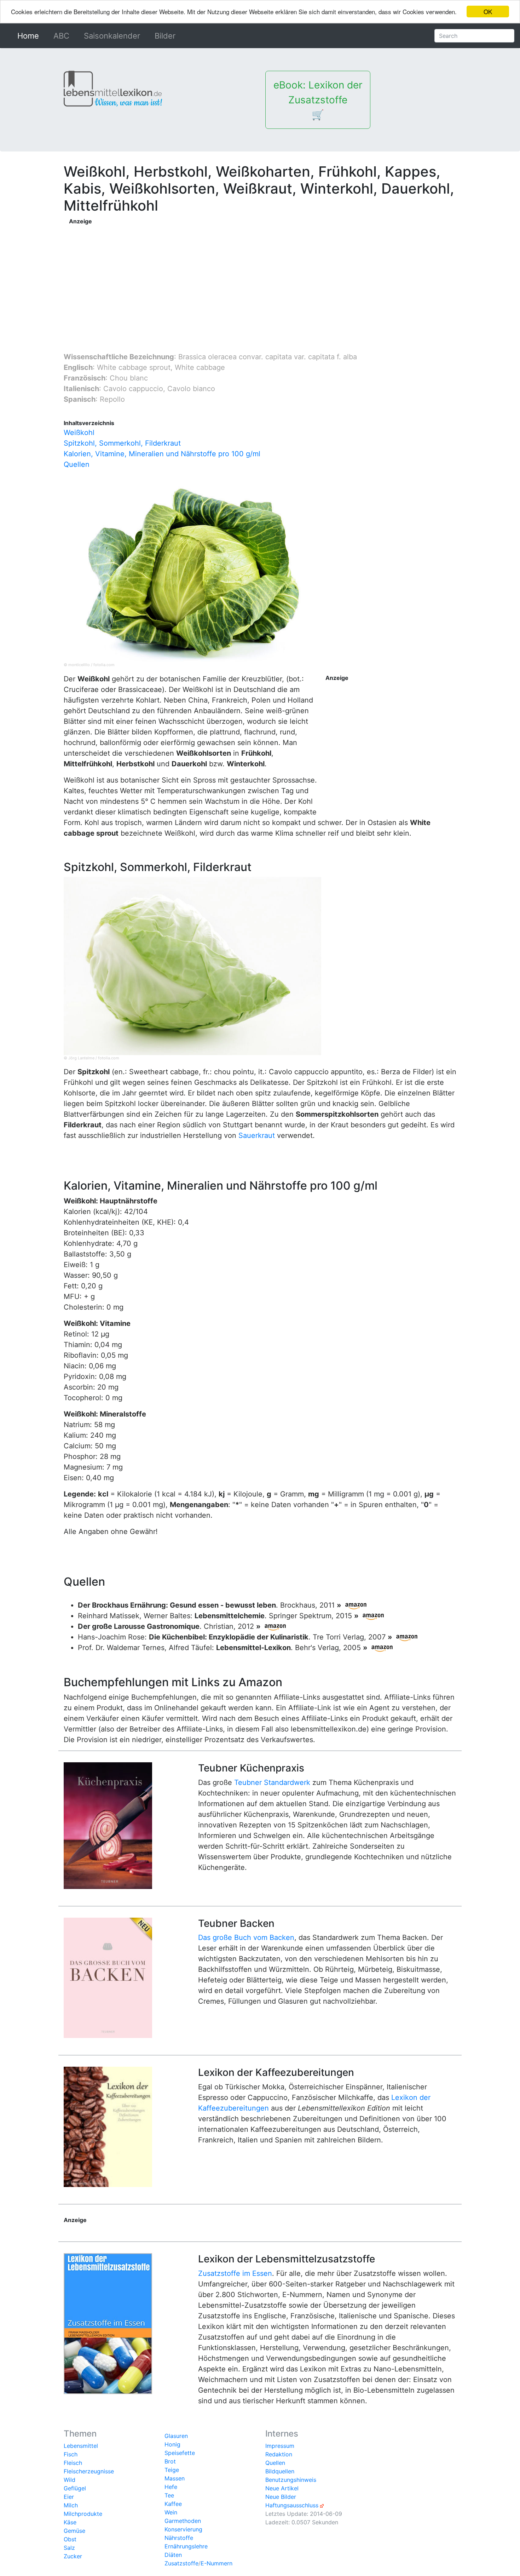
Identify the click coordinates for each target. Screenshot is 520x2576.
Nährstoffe (179, 2538)
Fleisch (73, 2463)
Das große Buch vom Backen (246, 1937)
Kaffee (173, 2504)
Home (30, 36)
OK (488, 12)
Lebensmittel (81, 2446)
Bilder (165, 36)
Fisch (71, 2454)
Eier (69, 2497)
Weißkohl (79, 433)
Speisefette (180, 2453)
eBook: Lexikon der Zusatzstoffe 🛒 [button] (318, 100)
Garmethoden (183, 2521)
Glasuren (176, 2436)
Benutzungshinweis (291, 2480)
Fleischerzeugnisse (89, 2471)
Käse (70, 2522)
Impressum (280, 2446)
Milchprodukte (83, 2514)
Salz (69, 2548)
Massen (175, 2478)
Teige (172, 2470)
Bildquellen (280, 2471)
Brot (170, 2461)
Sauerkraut (257, 1135)
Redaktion (279, 2454)
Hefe (171, 2487)
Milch (71, 2505)
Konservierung (183, 2529)
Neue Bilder (281, 2497)
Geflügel (75, 2488)
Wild (70, 2480)
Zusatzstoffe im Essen (235, 2273)
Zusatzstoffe (181, 2563)
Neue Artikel (282, 2488)
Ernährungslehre (186, 2546)
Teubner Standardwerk (272, 1782)
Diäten (173, 2555)
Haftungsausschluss (292, 2505)
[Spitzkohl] (192, 965)
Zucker (73, 2556)
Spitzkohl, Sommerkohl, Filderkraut (122, 443)
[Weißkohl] (192, 572)
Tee (169, 2495)
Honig (172, 2444)
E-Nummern (216, 2563)
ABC (61, 36)
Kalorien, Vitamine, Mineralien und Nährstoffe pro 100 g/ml (162, 454)
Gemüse (74, 2531)
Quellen (77, 464)
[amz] (356, 1605)
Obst (70, 2539)
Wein (171, 2512)
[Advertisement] (211, 275)
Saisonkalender (112, 36)
